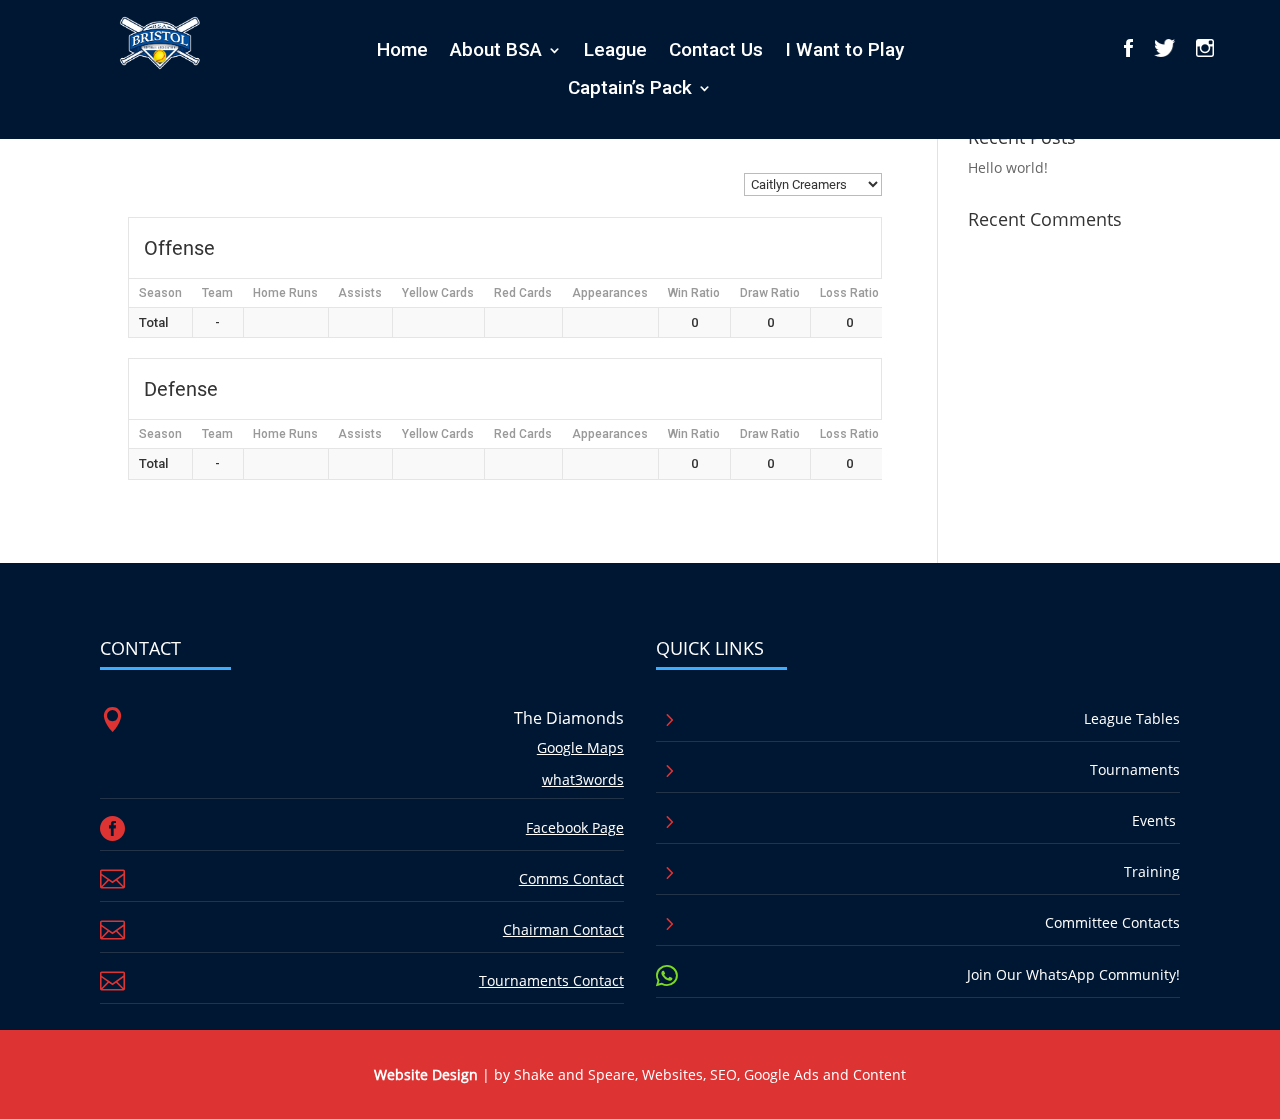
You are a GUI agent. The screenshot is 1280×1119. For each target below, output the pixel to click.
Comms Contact (571, 878)
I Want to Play (844, 50)
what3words (583, 779)
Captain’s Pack (630, 88)
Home (402, 50)
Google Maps (580, 747)
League (615, 50)
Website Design (426, 1074)
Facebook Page (575, 827)
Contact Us (716, 50)
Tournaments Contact (551, 980)
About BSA (496, 50)
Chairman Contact (563, 929)
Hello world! (1008, 167)
